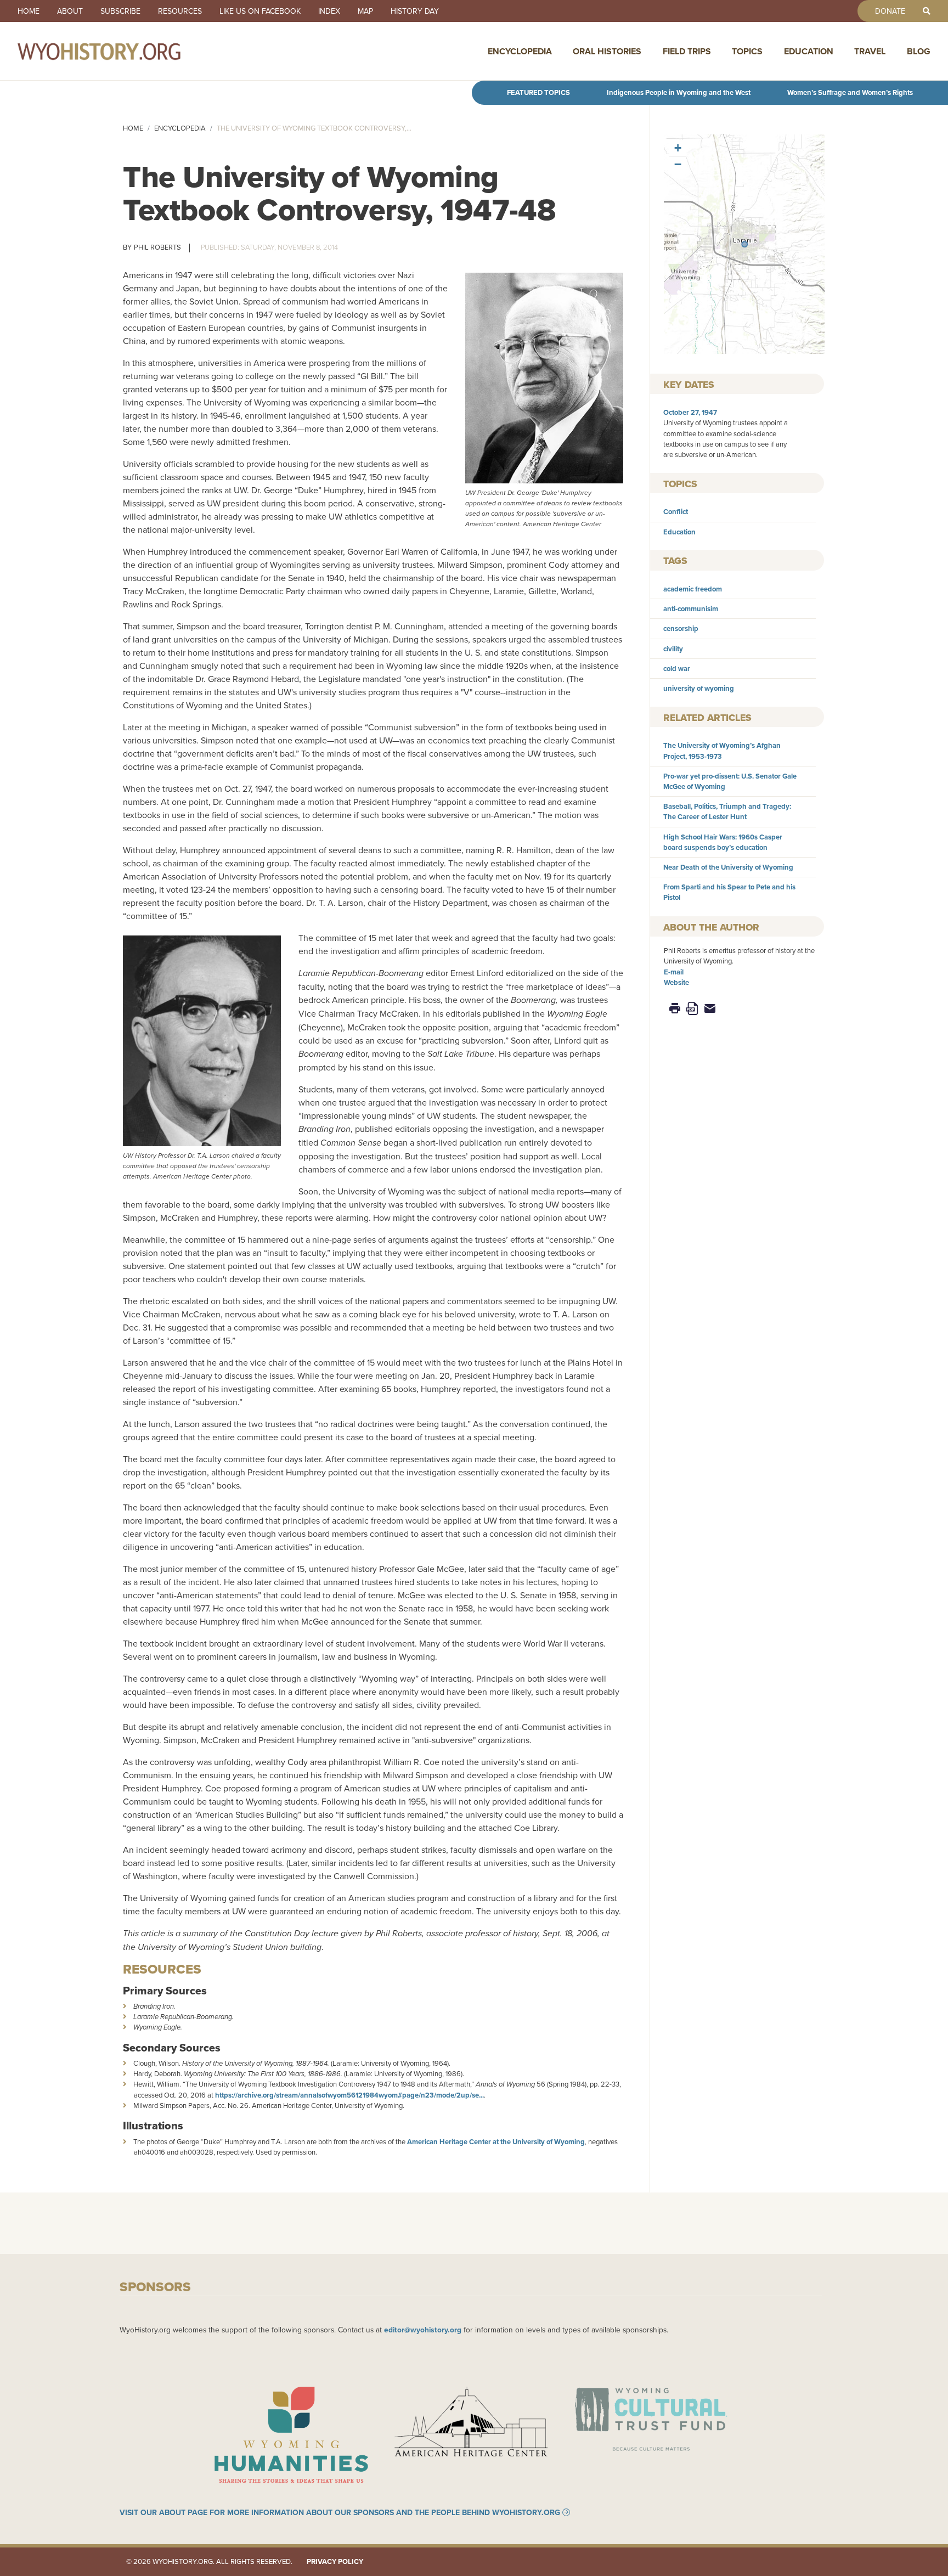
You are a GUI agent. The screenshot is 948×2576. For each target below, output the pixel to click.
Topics (747, 51)
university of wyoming (699, 688)
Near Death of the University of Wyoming (728, 867)
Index (329, 11)
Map (365, 11)
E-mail (674, 972)
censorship (681, 629)
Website (676, 982)
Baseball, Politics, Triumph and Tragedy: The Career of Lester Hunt (727, 811)
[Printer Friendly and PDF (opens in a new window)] (692, 1008)
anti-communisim (691, 609)
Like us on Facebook (260, 11)
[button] (744, 244)
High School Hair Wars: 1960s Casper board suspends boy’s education (723, 842)
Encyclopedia (520, 51)
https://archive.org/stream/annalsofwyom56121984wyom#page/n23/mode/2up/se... (349, 2095)
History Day (415, 11)
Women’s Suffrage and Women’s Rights (850, 92)
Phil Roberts (157, 247)
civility (673, 649)
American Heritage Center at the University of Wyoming (496, 2142)
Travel (870, 51)
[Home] (123, 51)
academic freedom (693, 589)
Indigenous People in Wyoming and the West (679, 92)
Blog (919, 51)
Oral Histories (607, 51)
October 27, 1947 (690, 412)
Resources (180, 11)
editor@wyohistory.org (423, 2330)
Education (809, 51)
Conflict (676, 512)
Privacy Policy (335, 2561)
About (70, 11)
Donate (890, 11)
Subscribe (120, 11)
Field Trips (687, 51)
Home (29, 11)
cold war (677, 669)
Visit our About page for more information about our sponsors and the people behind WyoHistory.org (340, 2512)
